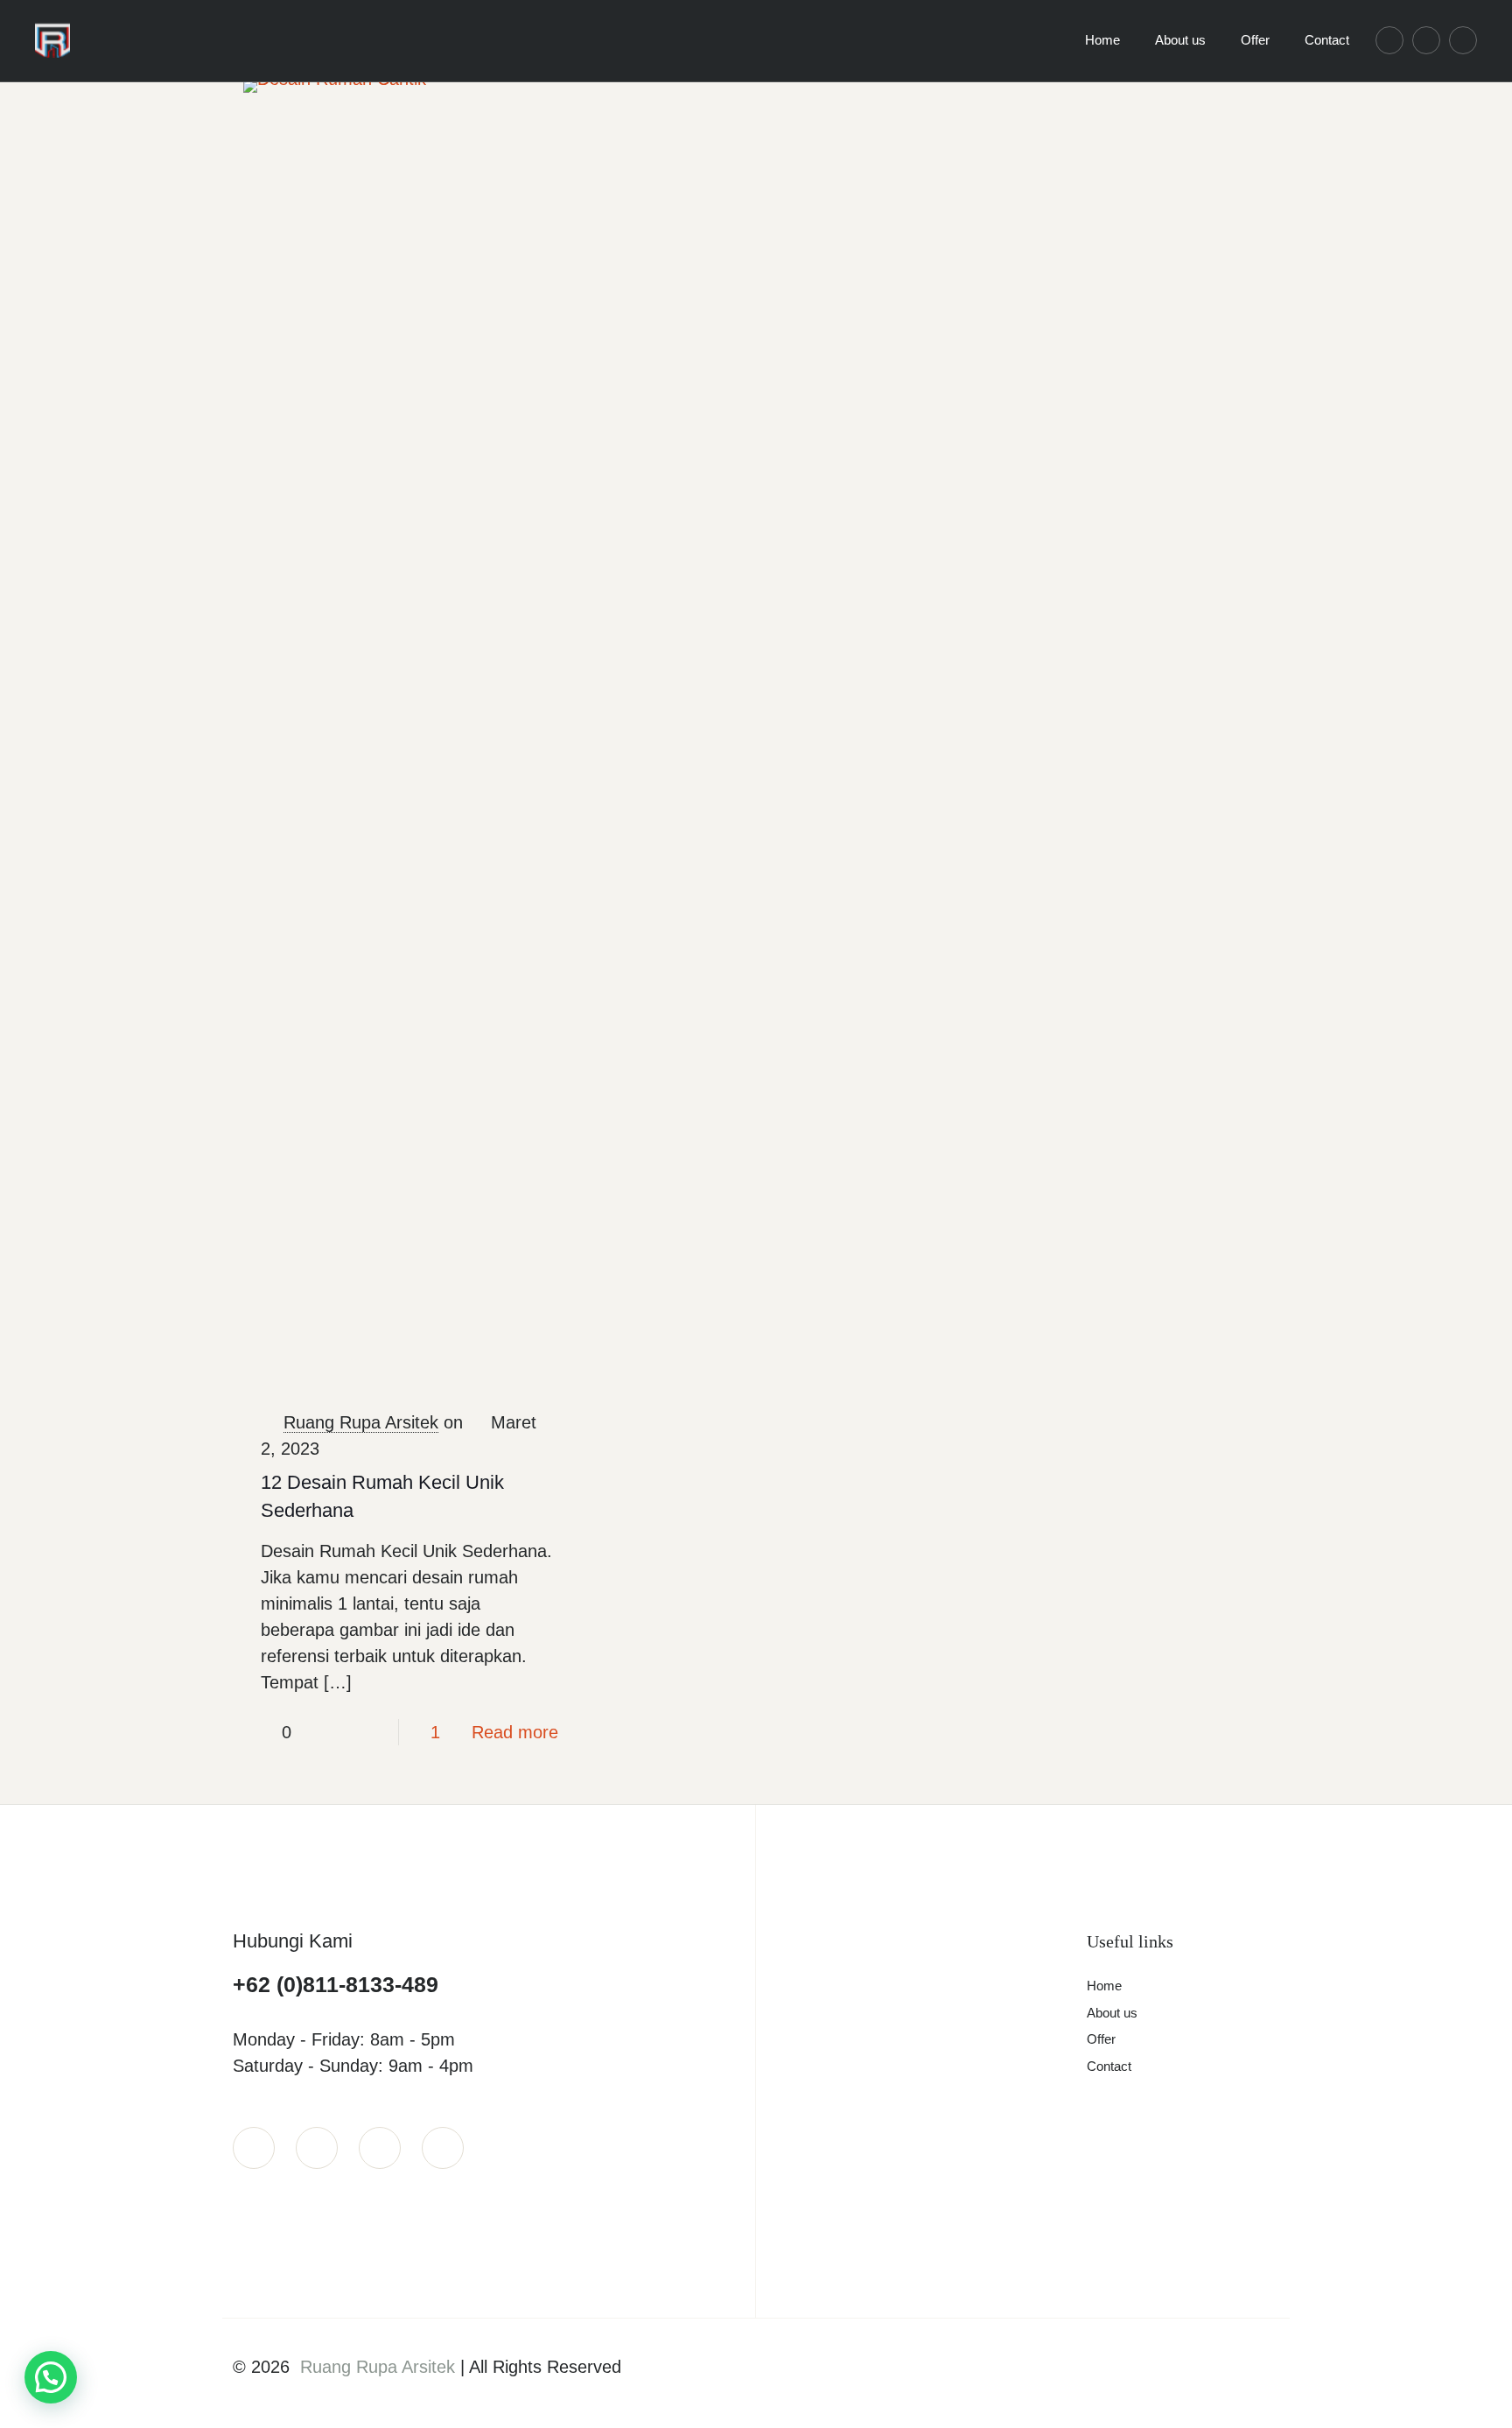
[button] (51, 2377)
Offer (1101, 2039)
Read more (515, 1732)
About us (1112, 2013)
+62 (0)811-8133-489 (336, 1984)
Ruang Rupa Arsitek (361, 1422)
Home (1104, 1986)
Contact (1109, 2066)
